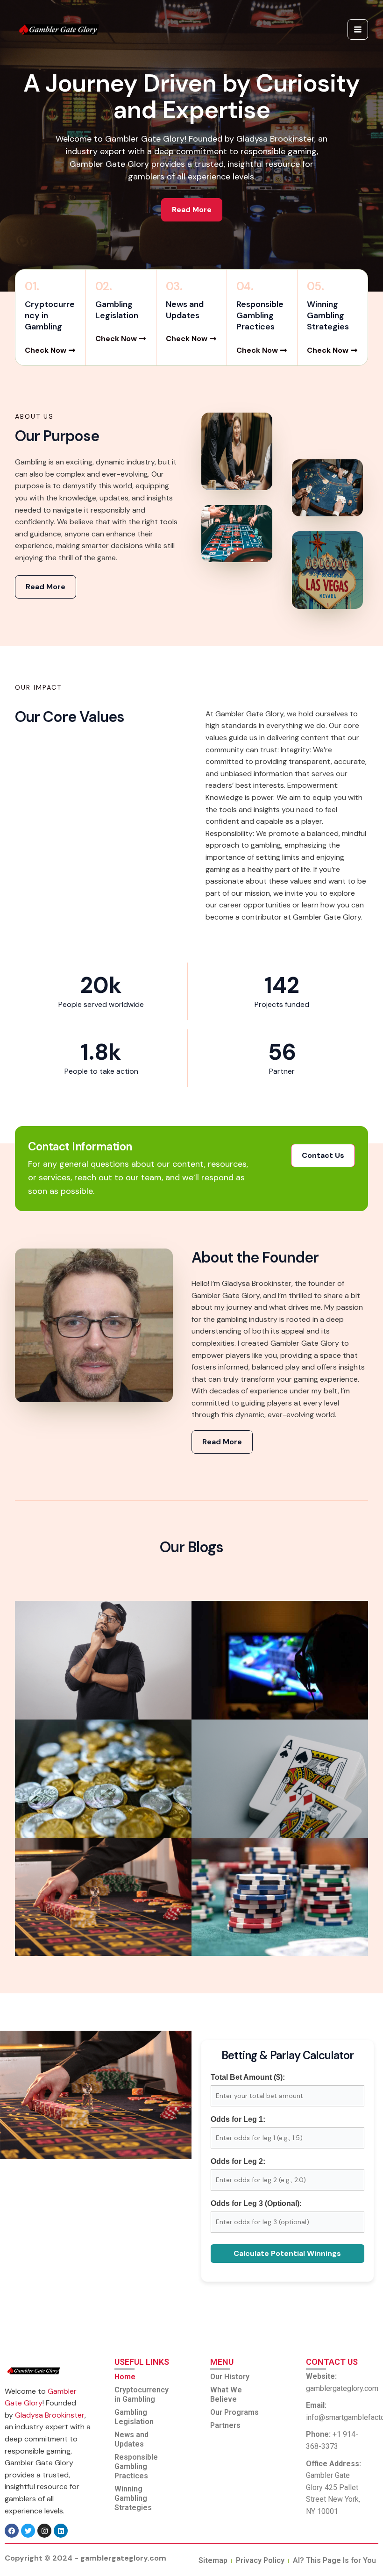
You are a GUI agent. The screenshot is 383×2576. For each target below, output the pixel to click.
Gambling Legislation (134, 2417)
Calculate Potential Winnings (287, 2253)
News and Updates (131, 2439)
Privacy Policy (260, 2560)
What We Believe (226, 2394)
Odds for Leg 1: (238, 2119)
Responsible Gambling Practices (136, 2466)
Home (125, 2377)
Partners (225, 2425)
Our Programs (234, 2412)
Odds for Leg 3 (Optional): (256, 2203)
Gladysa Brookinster (50, 2415)
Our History (230, 2377)
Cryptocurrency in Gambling (142, 2394)
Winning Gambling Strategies (133, 2498)
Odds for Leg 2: (238, 2161)
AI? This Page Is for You (334, 2560)
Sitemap (213, 2560)
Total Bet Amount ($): (248, 2077)
